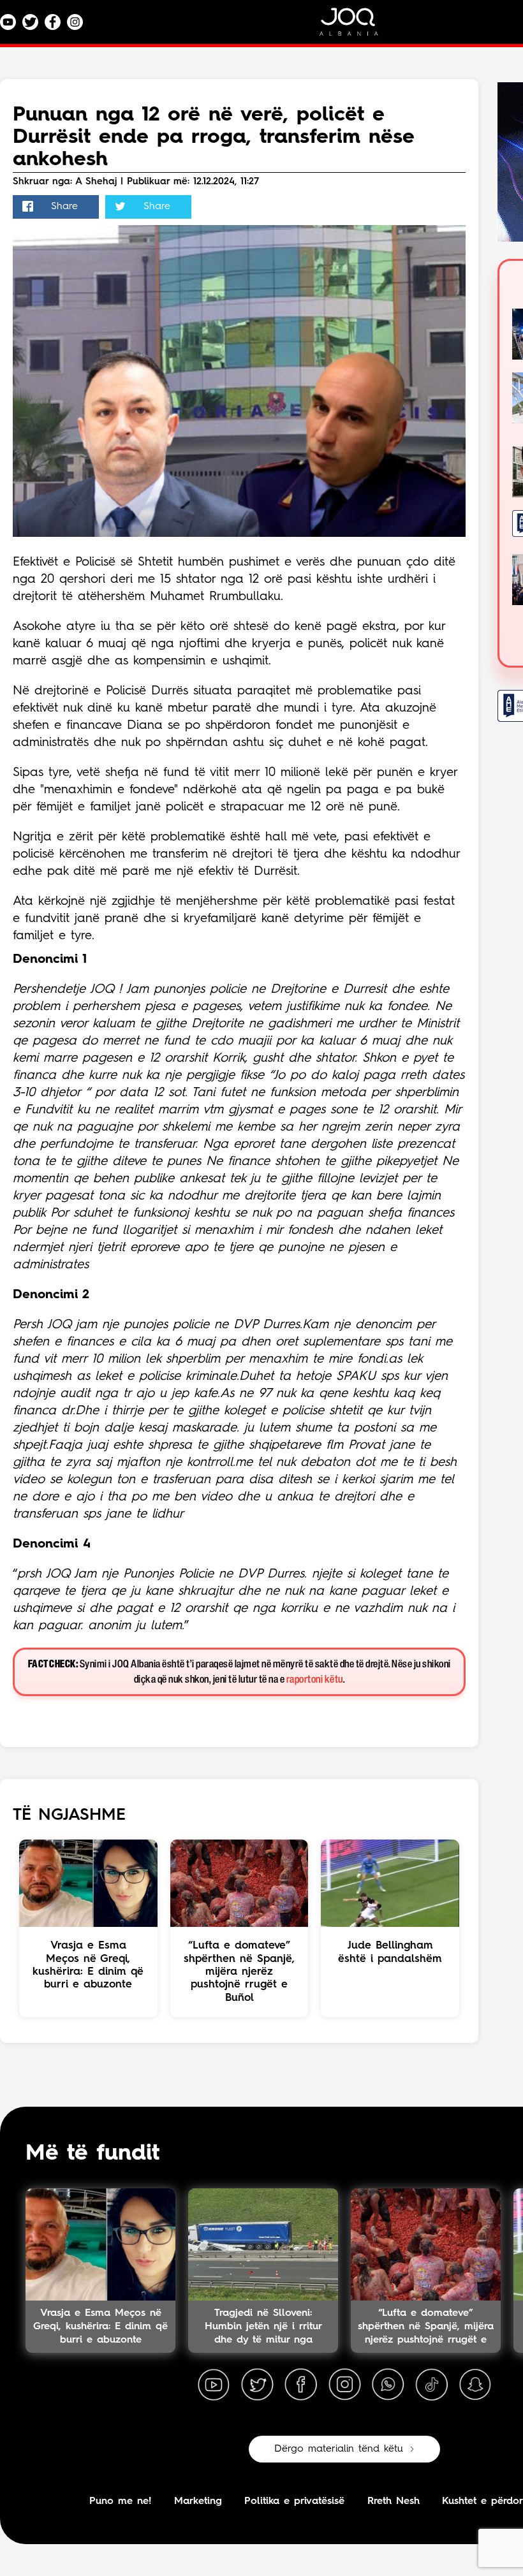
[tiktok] (432, 2385)
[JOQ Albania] (357, 26)
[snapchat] (475, 2385)
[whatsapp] (388, 2385)
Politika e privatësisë (294, 2501)
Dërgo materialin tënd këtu (339, 2449)
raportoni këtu (315, 1680)
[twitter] (257, 2385)
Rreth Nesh (394, 2501)
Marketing (198, 2501)
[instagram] (344, 2385)
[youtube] (214, 2385)
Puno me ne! (120, 2501)
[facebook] (301, 2385)
